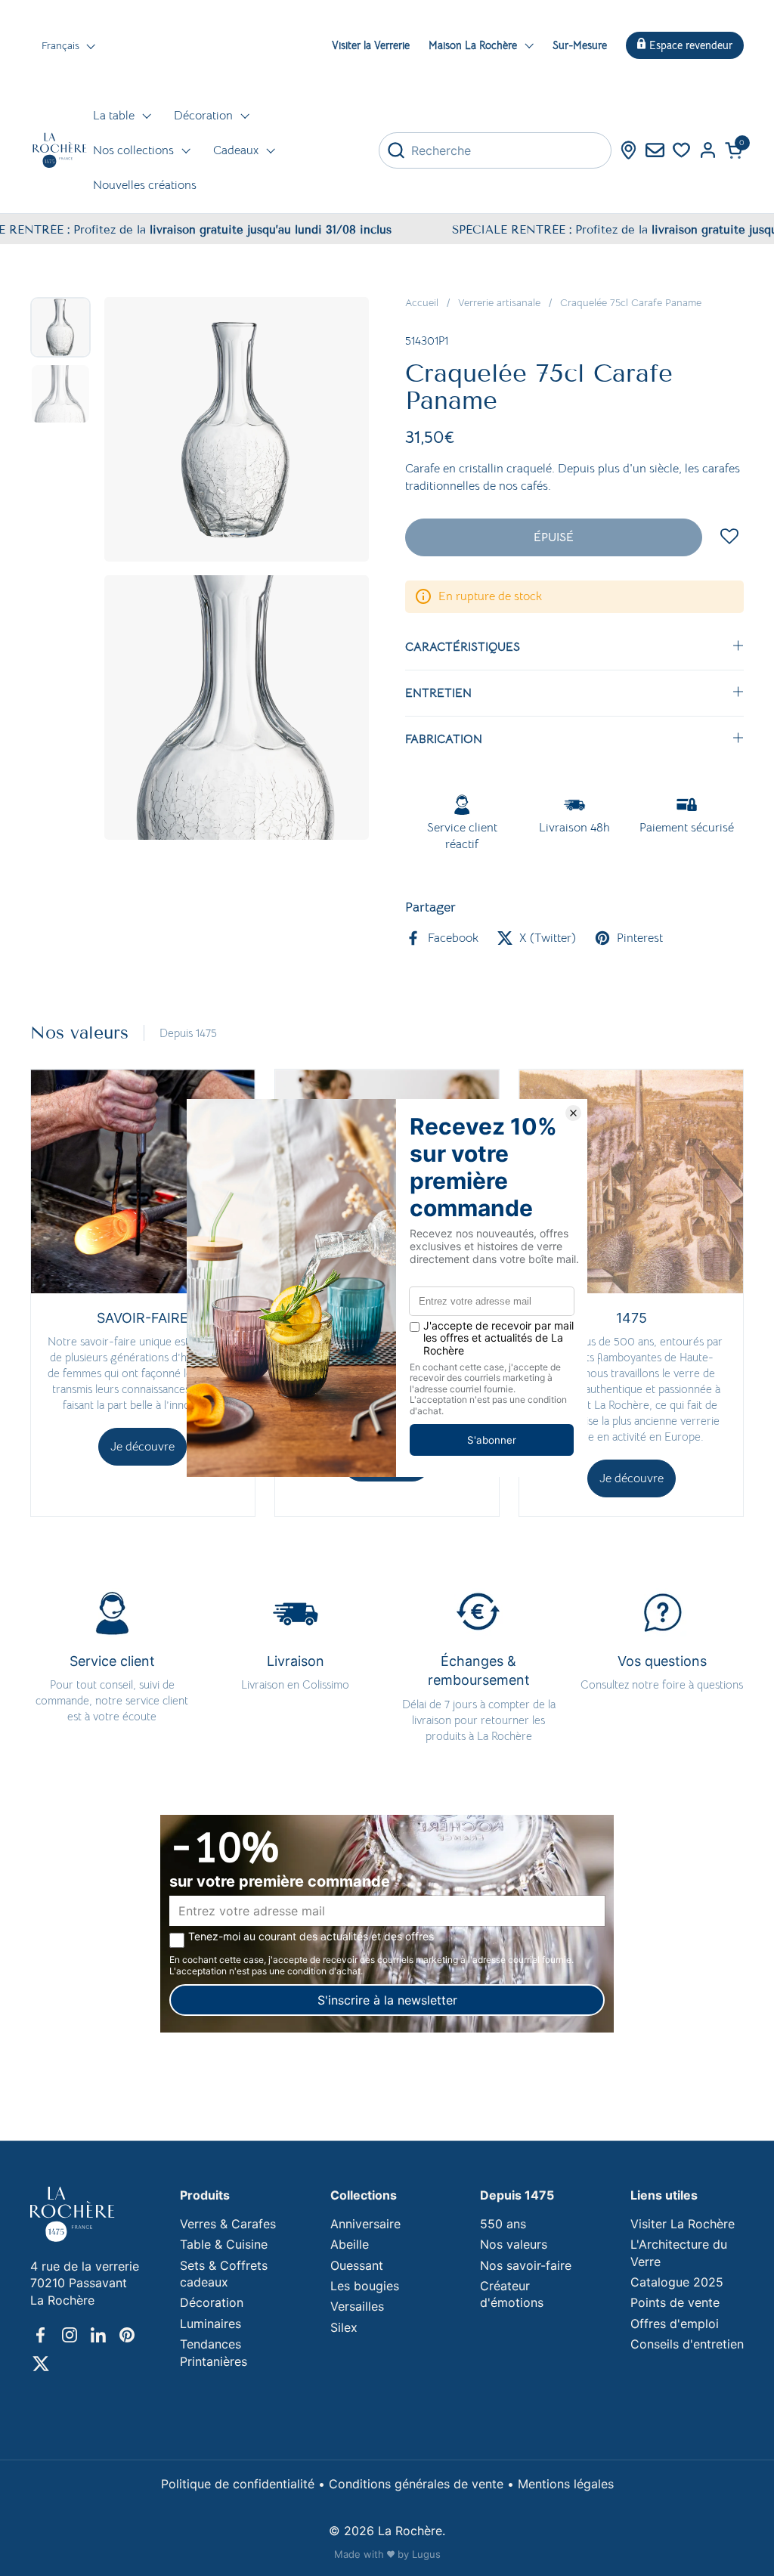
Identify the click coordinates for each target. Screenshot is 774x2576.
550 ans (503, 2224)
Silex (344, 2327)
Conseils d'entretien (687, 2344)
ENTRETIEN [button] (438, 693)
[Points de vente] (628, 150)
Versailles (357, 2306)
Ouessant (357, 2265)
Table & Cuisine (224, 2244)
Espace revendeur (691, 45)
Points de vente (675, 2302)
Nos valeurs (514, 2244)
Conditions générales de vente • (423, 2484)
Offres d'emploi (675, 2324)
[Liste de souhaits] (681, 150)
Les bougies (365, 2286)
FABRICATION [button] (444, 739)
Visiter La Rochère (683, 2224)
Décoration (212, 2302)
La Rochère (410, 2531)
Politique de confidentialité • (245, 2484)
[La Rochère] (60, 150)
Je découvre (142, 1447)
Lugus (426, 2554)
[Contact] (655, 150)
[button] (734, 150)
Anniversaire (365, 2224)
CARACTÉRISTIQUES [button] (463, 647)
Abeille (350, 2244)
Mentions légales (566, 2484)
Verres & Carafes (228, 2224)
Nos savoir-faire (526, 2265)
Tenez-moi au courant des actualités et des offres (311, 1937)
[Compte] (708, 150)
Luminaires (211, 2324)
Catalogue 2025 (677, 2282)
